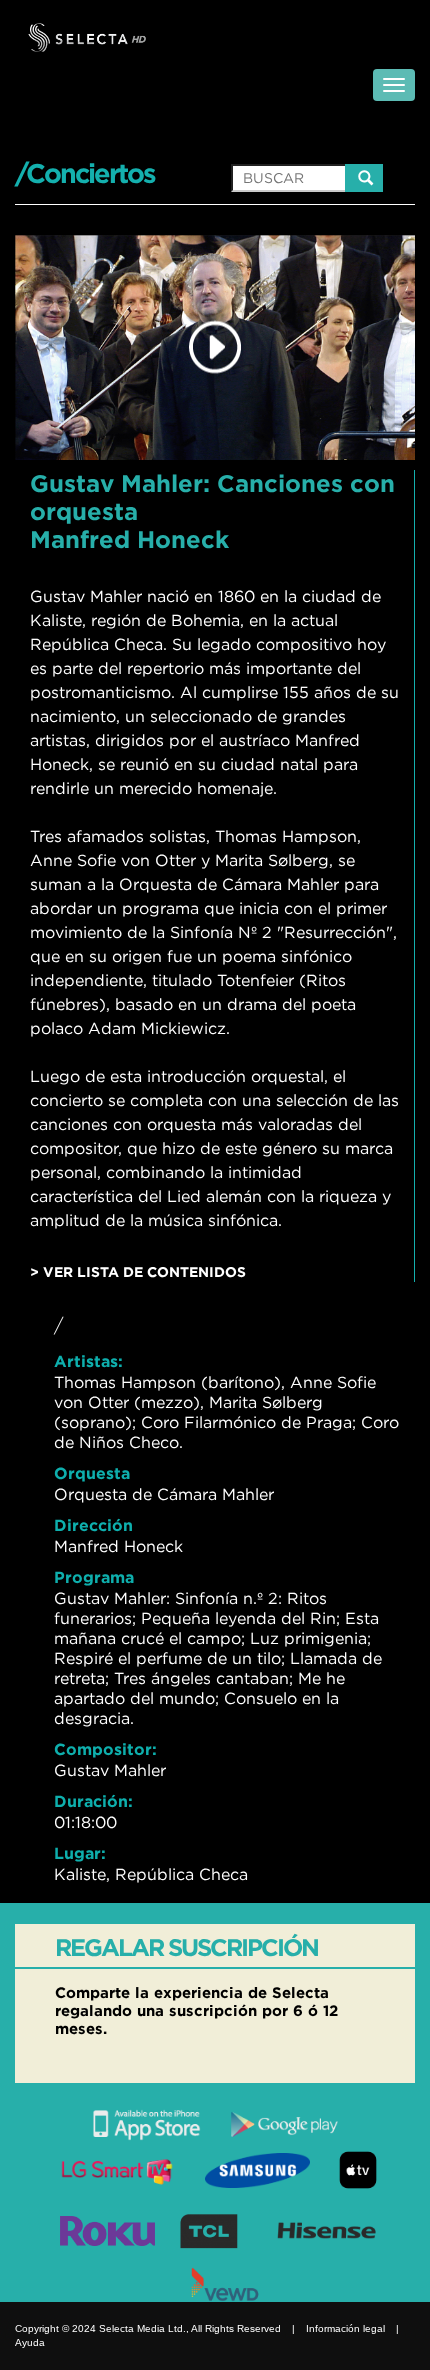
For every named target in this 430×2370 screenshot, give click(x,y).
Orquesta (92, 1473)
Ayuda (30, 2342)
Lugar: (80, 1853)
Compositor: (105, 1749)
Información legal (345, 2328)
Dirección (93, 1525)
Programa (94, 1577)
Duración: (93, 1801)
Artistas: (88, 1361)
